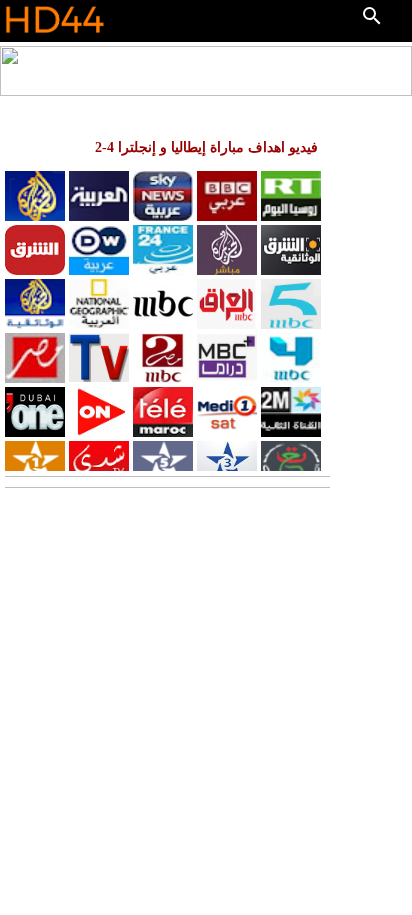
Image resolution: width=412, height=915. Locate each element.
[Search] (372, 16)
